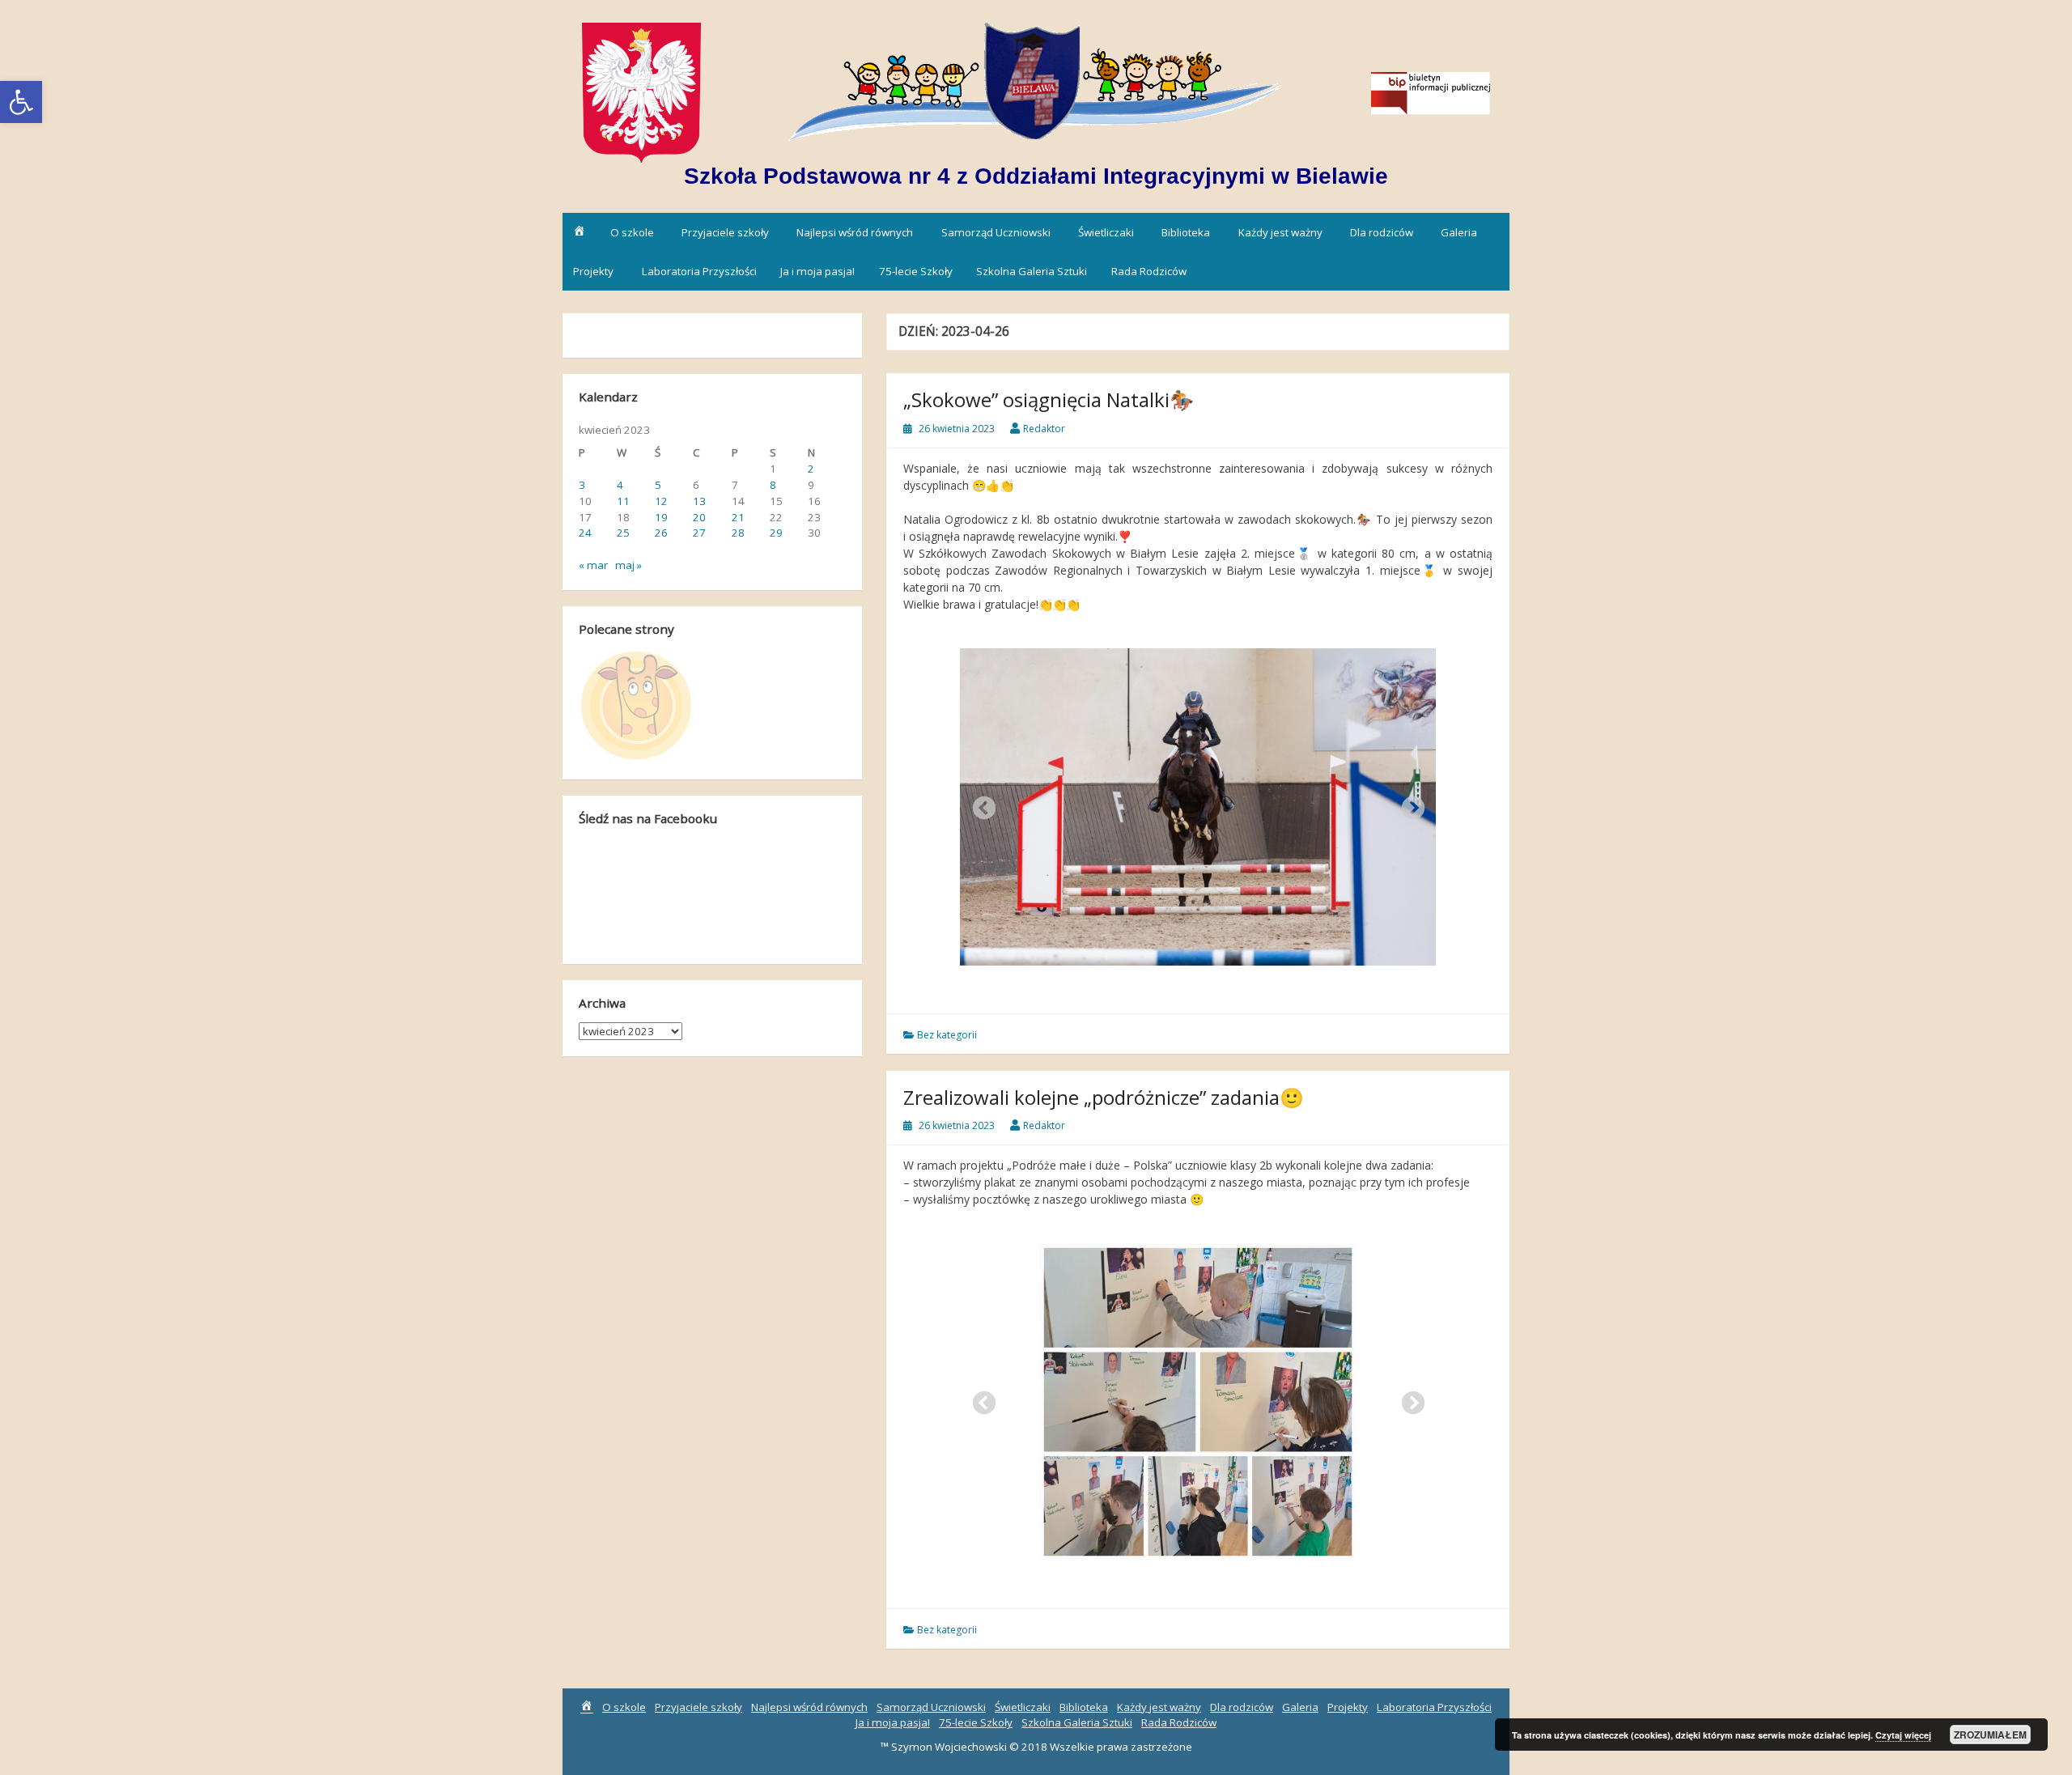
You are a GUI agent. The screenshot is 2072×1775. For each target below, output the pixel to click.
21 (738, 517)
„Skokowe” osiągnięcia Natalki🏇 (1049, 399)
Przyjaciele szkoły (725, 232)
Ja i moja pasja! (817, 271)
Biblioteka (1186, 232)
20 (699, 517)
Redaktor (1044, 429)
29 (776, 533)
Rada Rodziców (1149, 271)
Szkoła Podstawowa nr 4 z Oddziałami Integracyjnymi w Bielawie (1036, 176)
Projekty (593, 271)
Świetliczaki (1106, 232)
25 (623, 533)
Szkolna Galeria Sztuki (1032, 271)
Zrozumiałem (1990, 1735)
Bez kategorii (947, 1035)
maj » (628, 565)
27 (699, 533)
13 (699, 501)
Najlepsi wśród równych (855, 232)
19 (661, 517)
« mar (593, 565)
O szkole (632, 232)
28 (738, 533)
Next (1408, 804)
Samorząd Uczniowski (996, 232)
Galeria (1459, 232)
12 (661, 501)
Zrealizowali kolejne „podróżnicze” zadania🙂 (1104, 1097)
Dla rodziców (1382, 232)
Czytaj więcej (1903, 1735)
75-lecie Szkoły (916, 271)
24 (585, 533)
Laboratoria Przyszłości (699, 271)
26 (661, 533)
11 (623, 501)
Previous (979, 804)
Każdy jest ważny (1280, 232)
